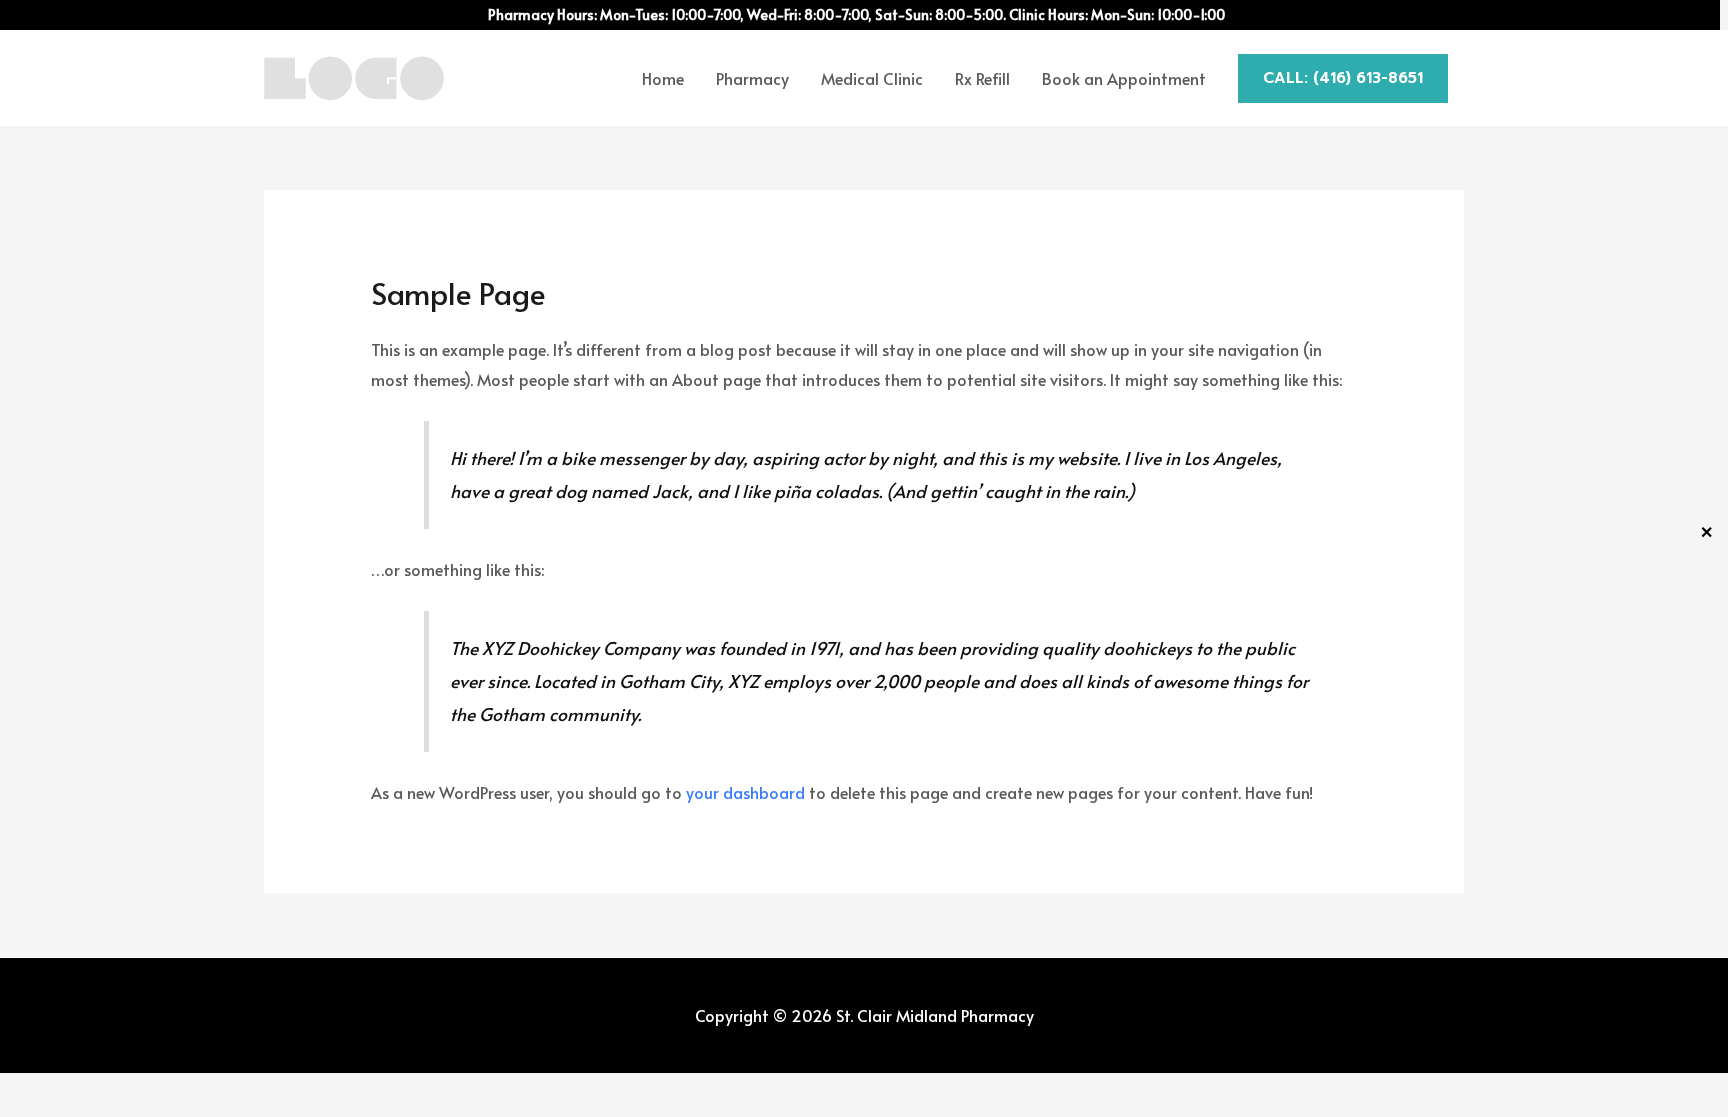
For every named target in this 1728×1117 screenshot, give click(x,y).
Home (663, 78)
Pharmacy (752, 78)
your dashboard (745, 792)
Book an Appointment (1124, 78)
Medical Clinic (872, 78)
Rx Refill (982, 78)
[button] (1343, 78)
